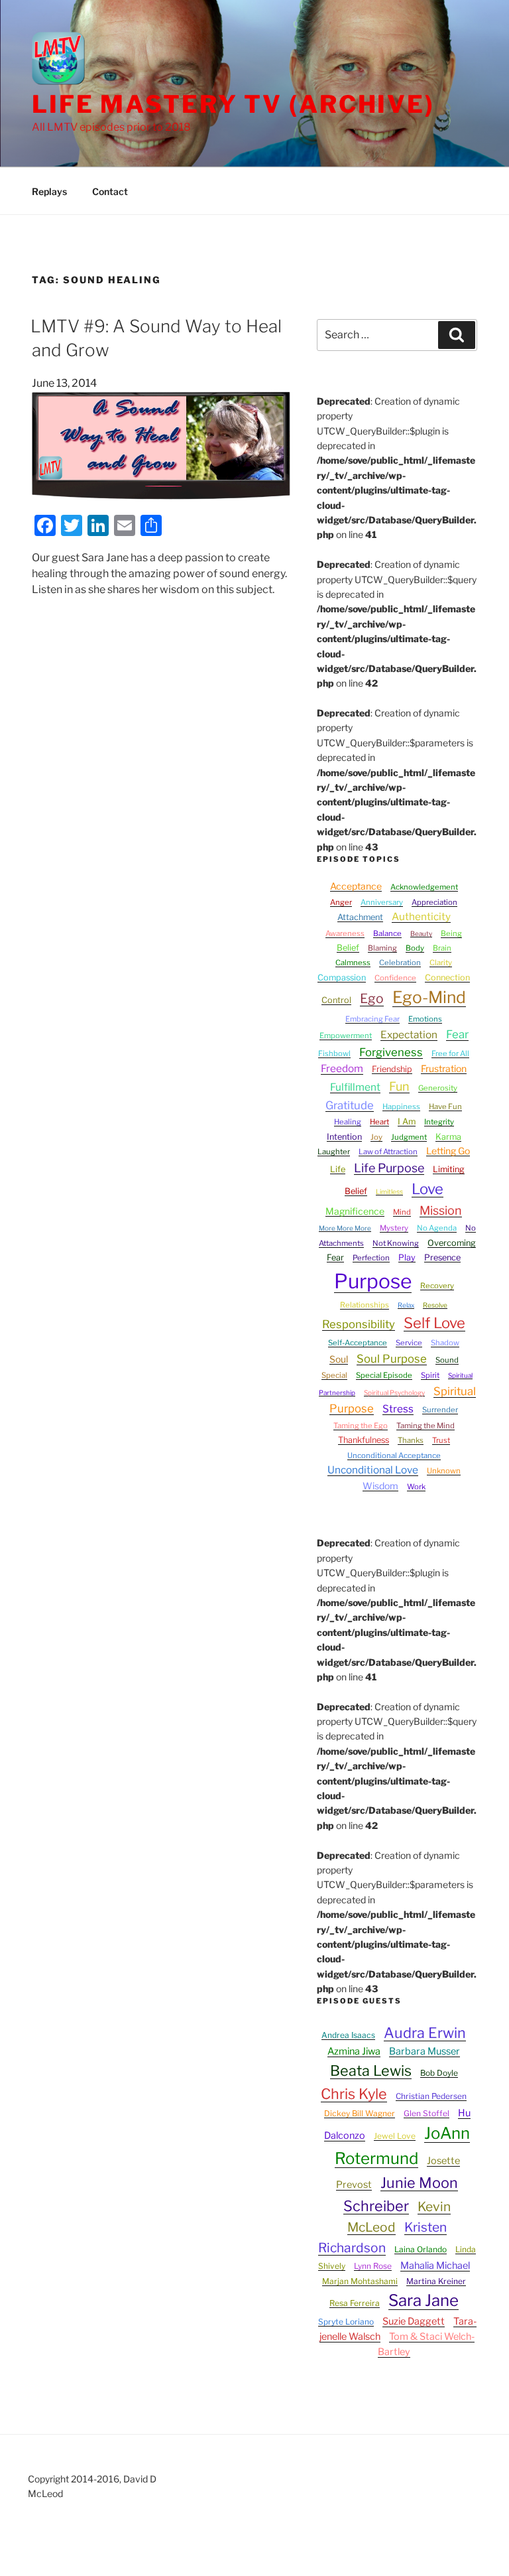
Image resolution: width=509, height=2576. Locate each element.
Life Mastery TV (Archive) (233, 104)
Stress (398, 1409)
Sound (447, 1360)
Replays (49, 191)
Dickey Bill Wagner (360, 2113)
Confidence (395, 978)
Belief (348, 948)
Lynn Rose (373, 2266)
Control (336, 1000)
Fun (399, 1086)
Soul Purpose (392, 1359)
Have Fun (445, 1107)
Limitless (389, 1191)
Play (407, 1257)
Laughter (334, 1152)
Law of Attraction (388, 1152)
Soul (339, 1359)
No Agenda (437, 1228)
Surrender (440, 1410)
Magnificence (355, 1211)
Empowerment (346, 1036)
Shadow (445, 1343)
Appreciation (434, 902)
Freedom (342, 1068)
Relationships (365, 1305)
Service (409, 1343)
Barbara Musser (424, 2051)
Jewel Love (395, 2136)
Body (415, 948)
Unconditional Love (373, 1470)
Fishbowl (334, 1053)
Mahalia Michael (435, 2266)
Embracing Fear (372, 1019)
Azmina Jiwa (354, 2051)
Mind (402, 1212)
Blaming (382, 948)
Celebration (400, 963)
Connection (447, 978)
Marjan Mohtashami (360, 2281)
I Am (407, 1121)
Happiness (401, 1107)
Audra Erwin (425, 2033)
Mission (441, 1210)
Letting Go (448, 1151)
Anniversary (382, 902)
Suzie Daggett (414, 2321)
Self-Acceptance (358, 1343)
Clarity (441, 963)
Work (416, 1487)
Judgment (409, 1137)
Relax (406, 1305)
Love (427, 1189)
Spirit (430, 1375)
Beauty (421, 933)
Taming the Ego (361, 1426)
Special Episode (384, 1375)
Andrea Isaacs (348, 2035)
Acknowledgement (424, 887)
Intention (344, 1137)
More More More (345, 1228)
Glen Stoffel (426, 2113)
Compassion (342, 978)
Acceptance (356, 886)
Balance (387, 933)
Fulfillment (355, 1087)
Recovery (437, 1286)
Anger (341, 902)
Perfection (371, 1258)
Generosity (438, 1088)
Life (338, 1169)
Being (451, 933)
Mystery (394, 1228)
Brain (442, 948)
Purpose (373, 1281)
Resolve (435, 1305)
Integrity (439, 1122)
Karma (448, 1137)
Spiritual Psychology (394, 1392)
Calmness (353, 963)
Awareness (345, 933)
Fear (457, 1034)
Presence (442, 1257)
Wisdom (380, 1486)
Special (334, 1375)
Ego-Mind (429, 997)
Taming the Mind (425, 1426)
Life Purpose (389, 1168)
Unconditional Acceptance (394, 1456)
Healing (348, 1122)
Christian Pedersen (431, 2096)
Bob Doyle (439, 2073)
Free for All (450, 1053)
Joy (376, 1137)
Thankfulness (364, 1440)
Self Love (434, 1323)
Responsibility (359, 1324)
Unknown (444, 1471)
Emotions (425, 1019)
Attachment (360, 917)
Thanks (411, 1440)
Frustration (444, 1068)
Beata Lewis (371, 2070)
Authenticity (421, 916)
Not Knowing (396, 1243)
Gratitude (350, 1105)
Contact (110, 191)
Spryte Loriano (346, 2322)
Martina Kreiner (436, 2281)
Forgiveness (391, 1052)
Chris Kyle (354, 2094)
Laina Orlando (421, 2249)
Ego (372, 998)
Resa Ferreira (355, 2303)
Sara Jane (424, 2300)
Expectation (409, 1035)
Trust (441, 1440)
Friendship (392, 1069)
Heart (379, 1122)
